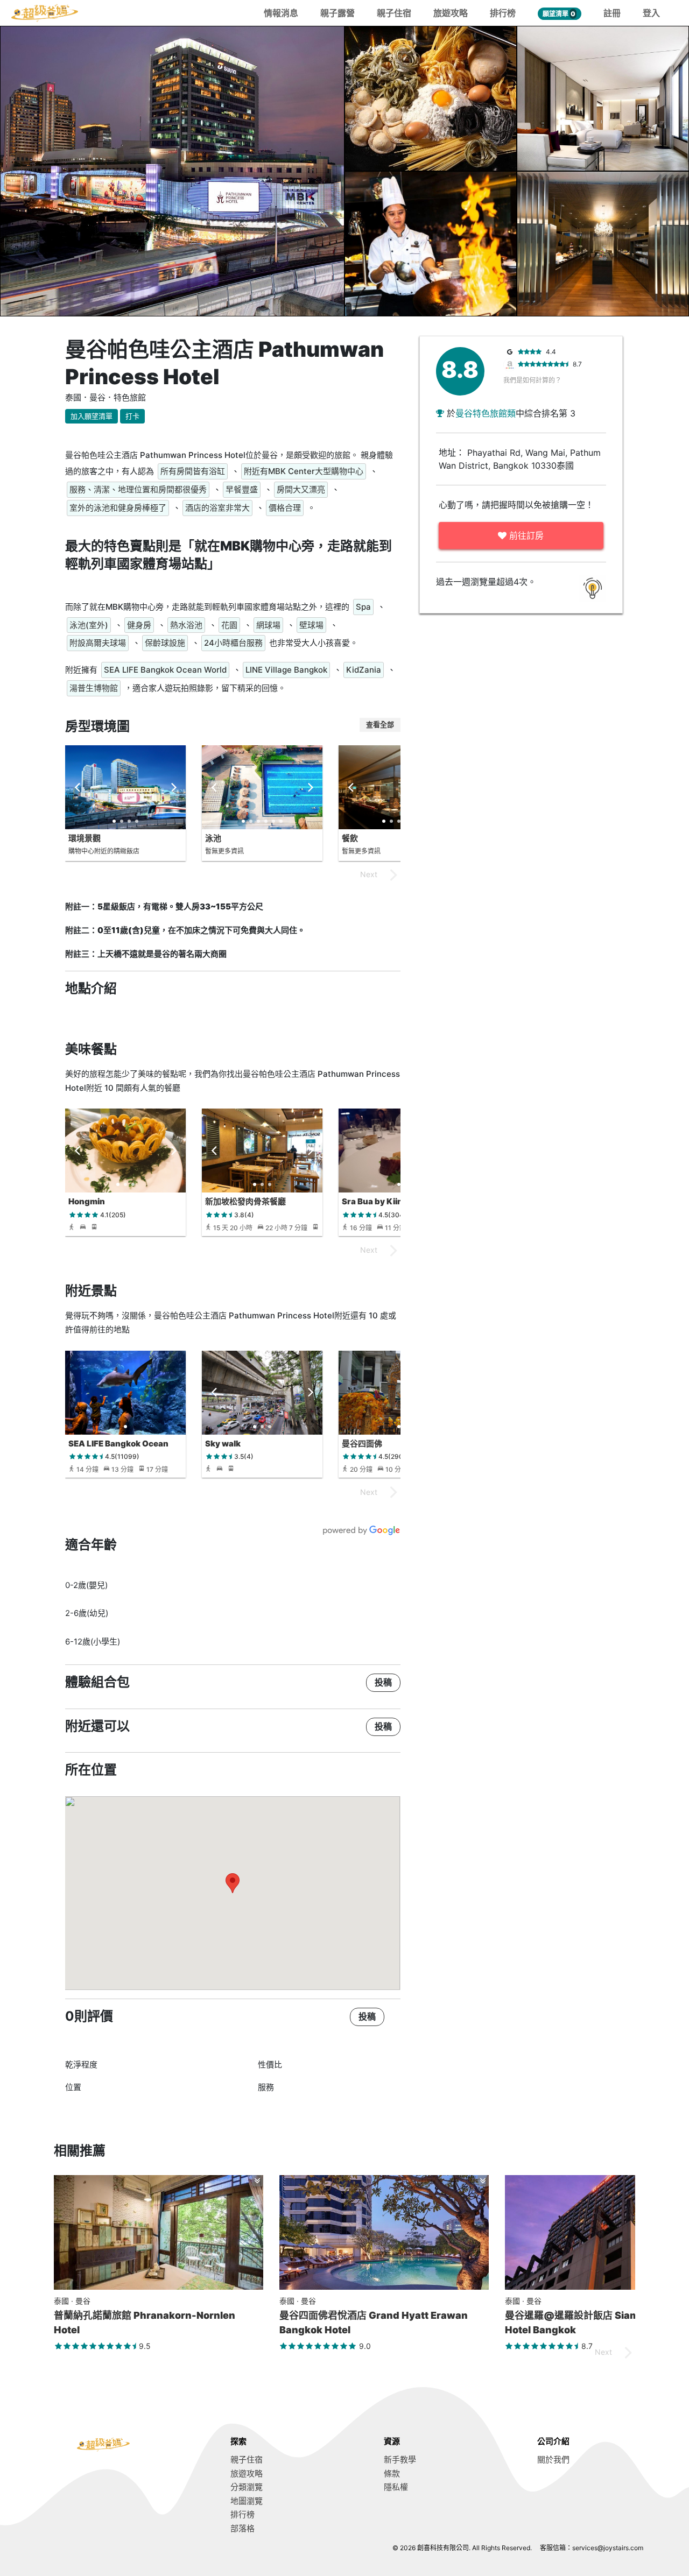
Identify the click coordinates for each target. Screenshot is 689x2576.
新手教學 (400, 2459)
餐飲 (350, 838)
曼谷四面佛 (362, 1444)
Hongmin (87, 1201)
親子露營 (338, 13)
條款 (392, 2473)
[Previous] (78, 787)
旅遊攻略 (451, 13)
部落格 (242, 2528)
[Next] (173, 787)
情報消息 (281, 13)
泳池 (213, 838)
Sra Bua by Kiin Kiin (381, 1201)
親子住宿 (394, 13)
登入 (651, 13)
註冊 (612, 13)
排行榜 (503, 13)
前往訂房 (525, 535)
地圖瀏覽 (247, 2501)
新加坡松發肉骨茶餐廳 (245, 1201)
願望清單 (559, 14)
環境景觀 (85, 838)
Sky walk (223, 1444)
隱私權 (396, 2487)
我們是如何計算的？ (532, 380)
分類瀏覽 (247, 2487)
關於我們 (553, 2459)
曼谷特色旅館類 (486, 413)
